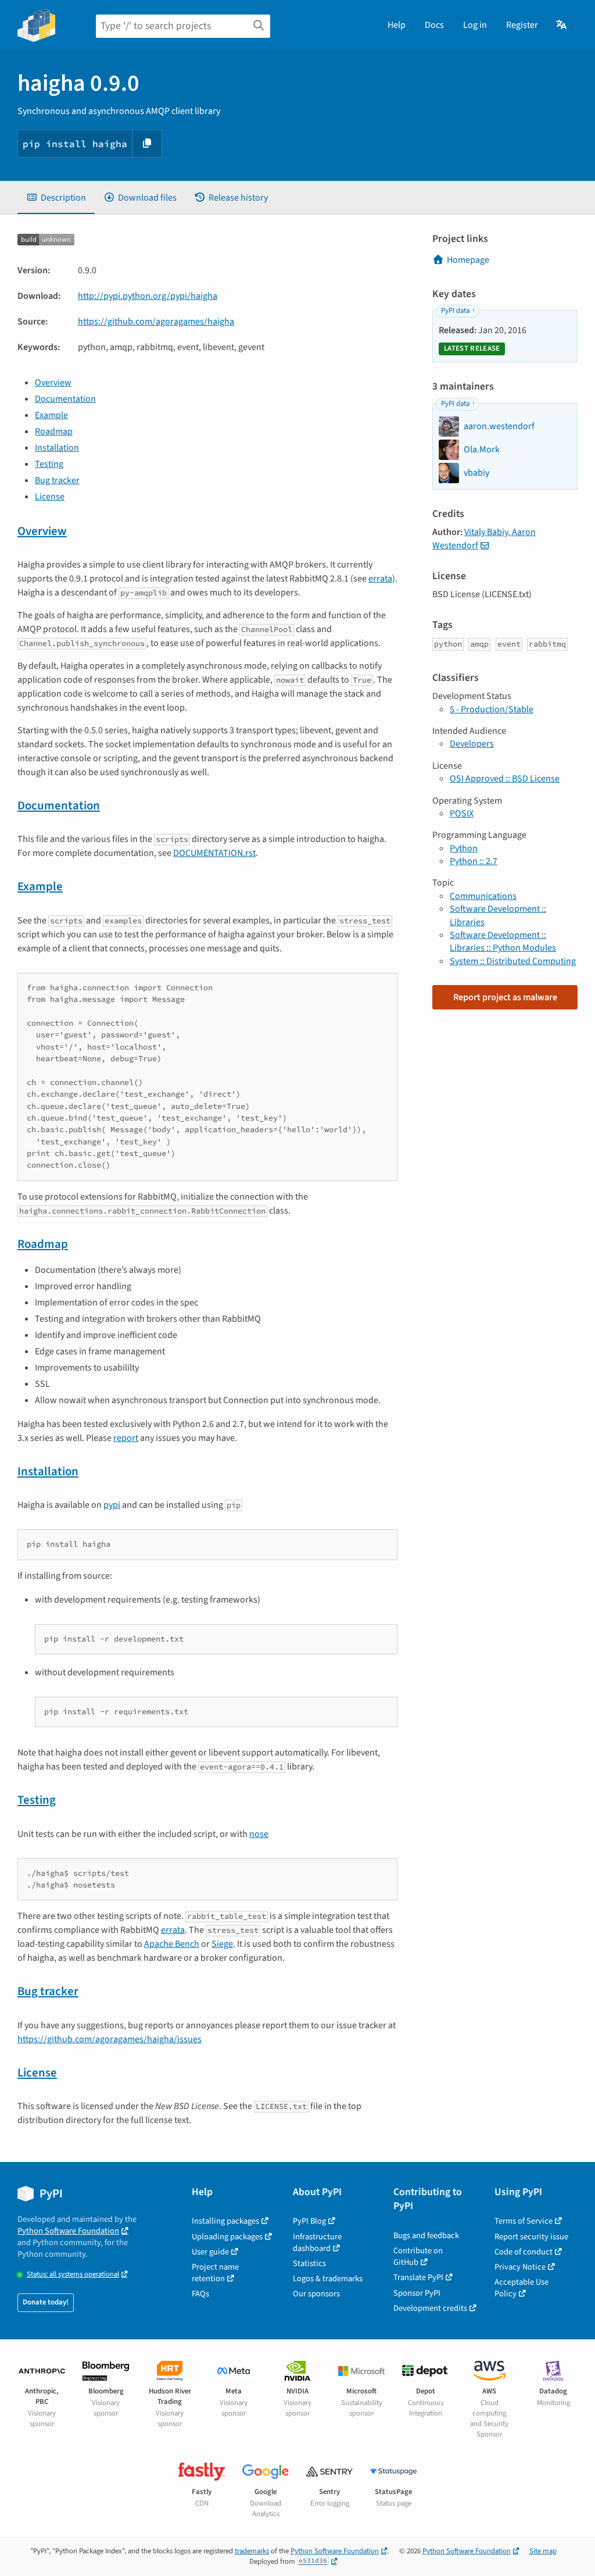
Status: (73, 2274)
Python (464, 848)
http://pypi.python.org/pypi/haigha (148, 296)
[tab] (56, 198)
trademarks (252, 2551)
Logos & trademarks (328, 2279)
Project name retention (215, 2273)
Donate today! (46, 2302)
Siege (222, 1944)
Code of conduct (524, 2252)
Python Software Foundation (68, 2231)
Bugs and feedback (426, 2236)
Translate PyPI (418, 2277)
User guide (210, 2252)
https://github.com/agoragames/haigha (156, 322)
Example (51, 415)
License (50, 497)
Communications (483, 896)
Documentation (65, 399)
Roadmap (54, 431)
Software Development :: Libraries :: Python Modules (503, 941)
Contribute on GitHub (418, 2256)
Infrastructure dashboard (317, 2243)
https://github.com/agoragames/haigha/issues (110, 2039)
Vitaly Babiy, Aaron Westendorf (484, 538)
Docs (434, 25)
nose (259, 1834)
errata (380, 579)
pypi (112, 1505)
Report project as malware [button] (505, 997)
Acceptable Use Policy (521, 2288)
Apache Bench (172, 1944)
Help (397, 25)
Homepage (468, 260)
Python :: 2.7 (474, 861)
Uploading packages (227, 2237)
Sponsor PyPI (417, 2293)
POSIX (462, 814)
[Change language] (562, 25)
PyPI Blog (309, 2221)
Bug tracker (57, 480)
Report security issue (531, 2237)
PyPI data (455, 311)
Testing (49, 464)
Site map (543, 2551)
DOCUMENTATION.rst (214, 853)
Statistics (309, 2263)
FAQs (200, 2294)
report (126, 1438)
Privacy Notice (520, 2267)
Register (522, 25)
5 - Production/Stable (492, 709)
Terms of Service (524, 2221)
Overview (53, 383)
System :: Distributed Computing (513, 961)
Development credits (430, 2308)
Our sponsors (316, 2294)
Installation (57, 448)
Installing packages (225, 2221)
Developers (472, 744)
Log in (475, 25)
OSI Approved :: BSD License (505, 779)
